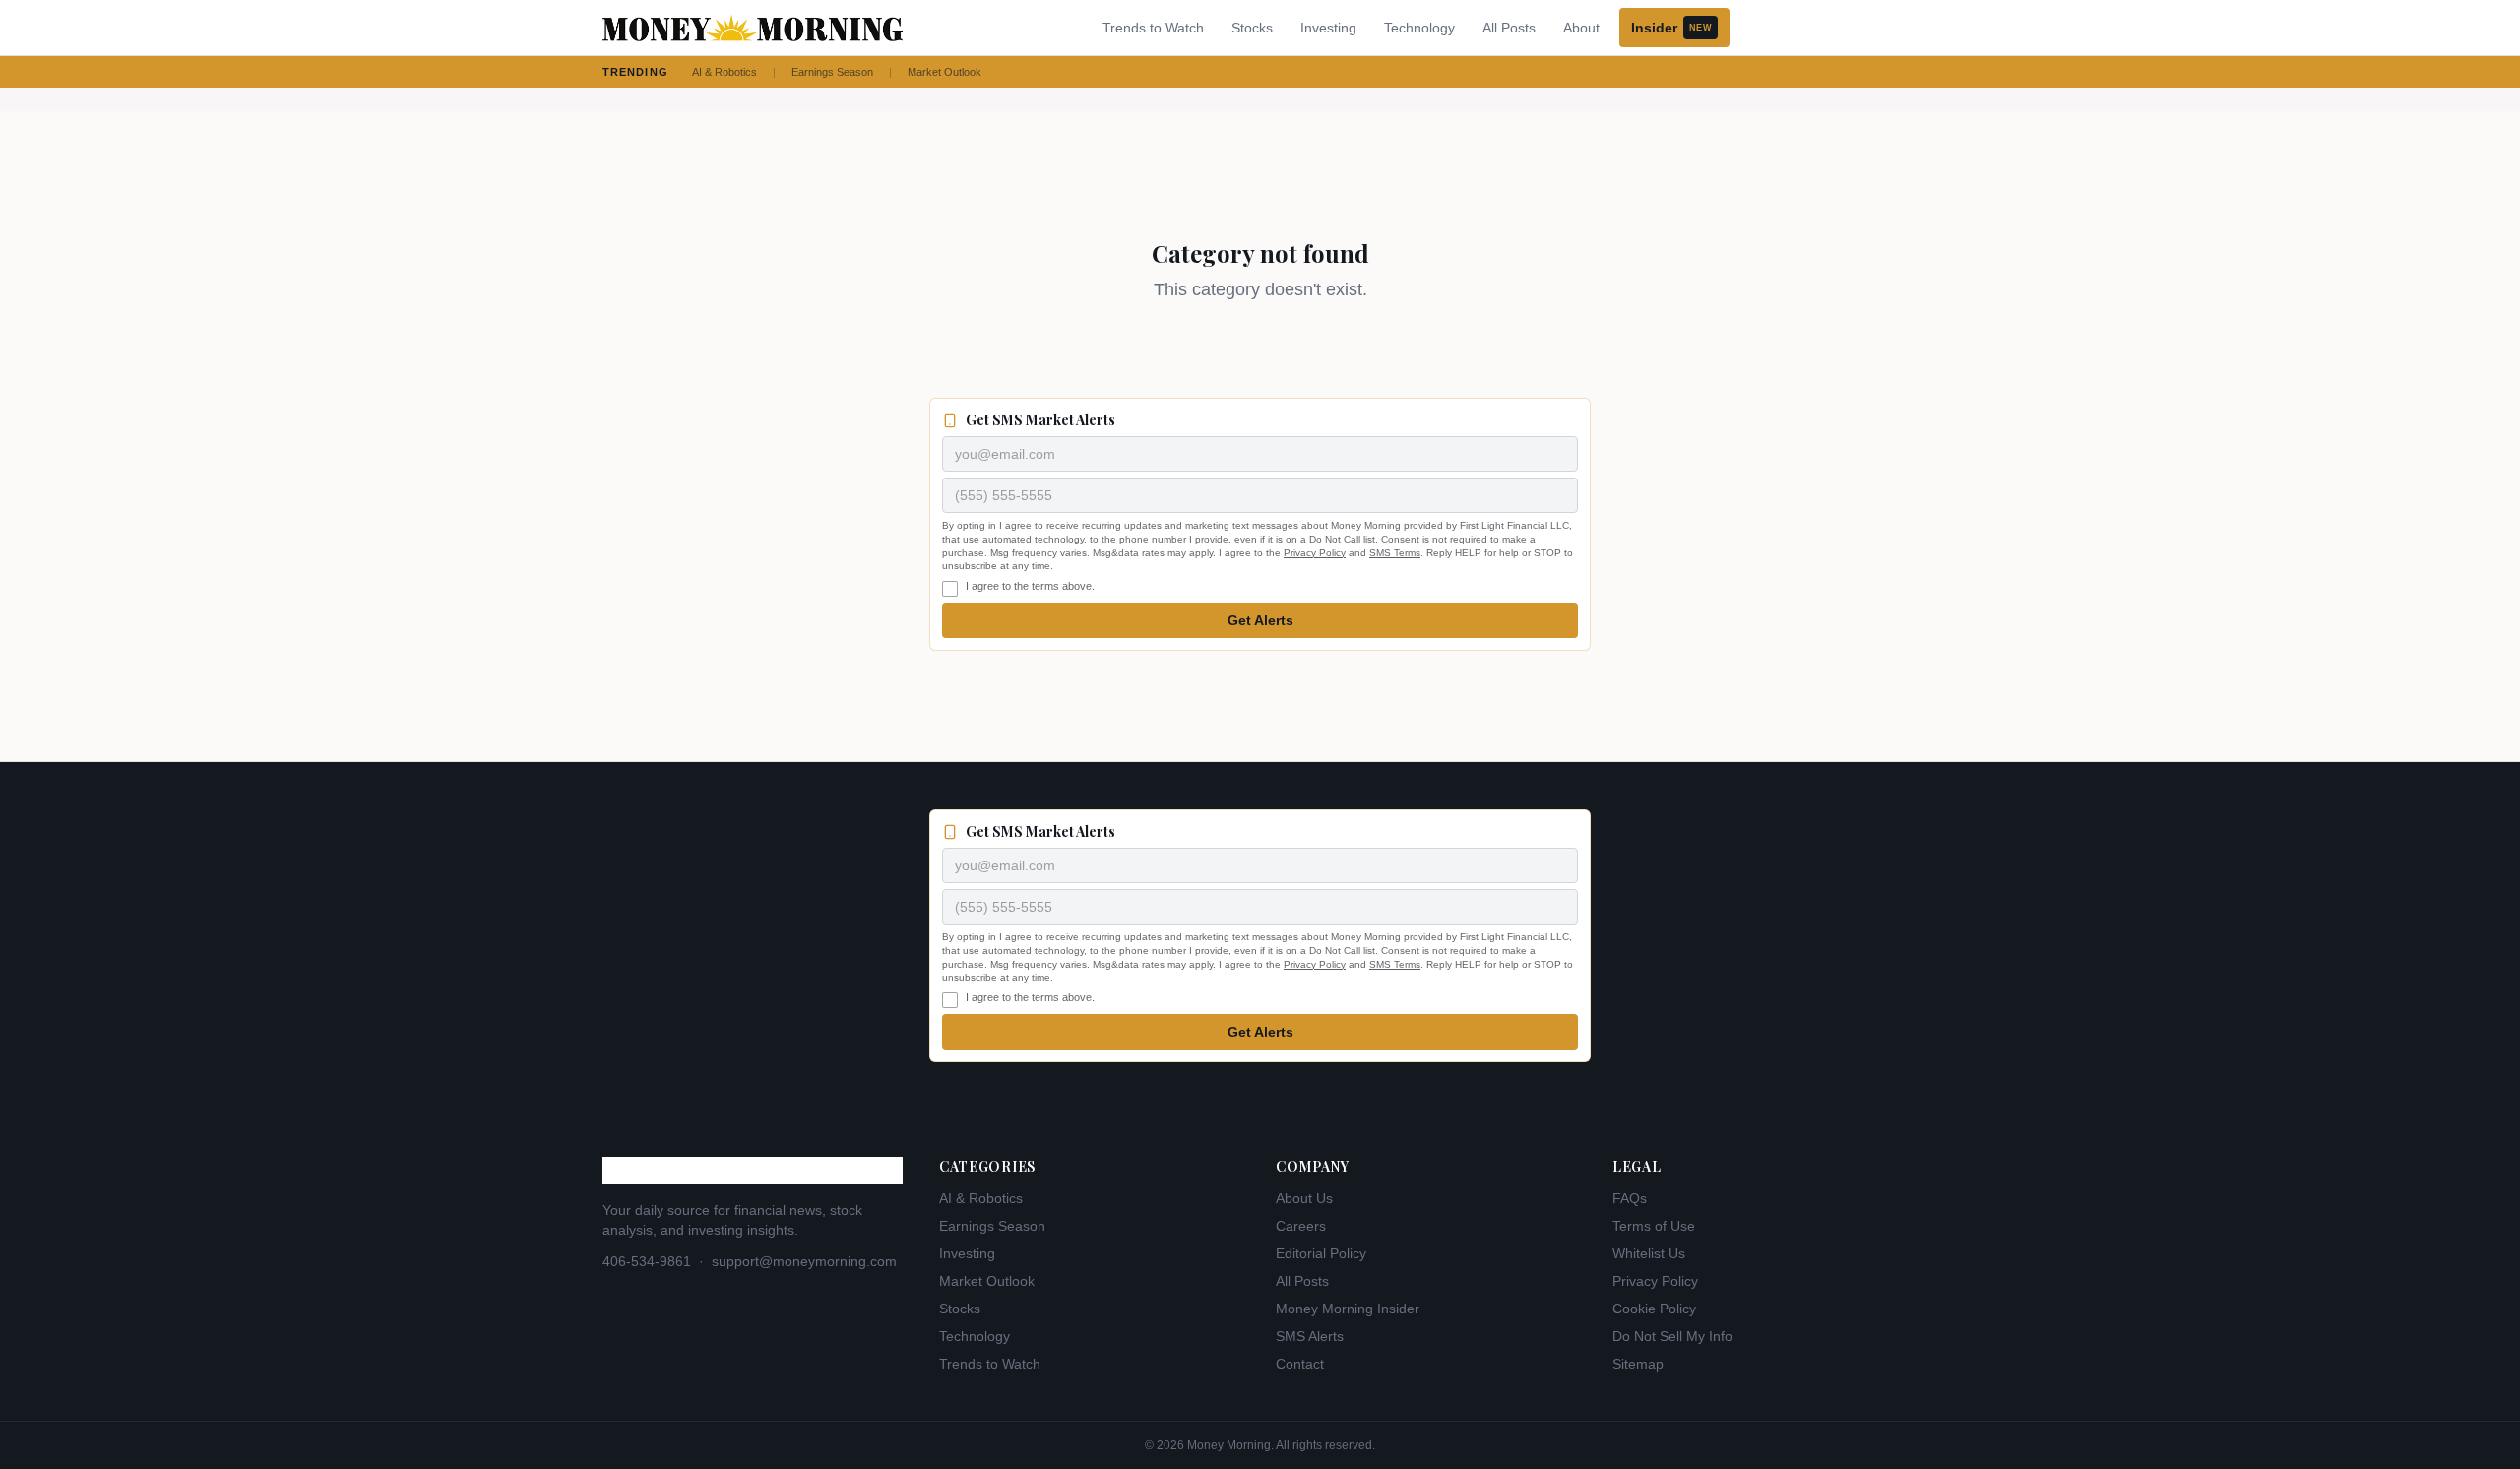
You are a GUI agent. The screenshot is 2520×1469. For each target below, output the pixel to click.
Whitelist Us (1649, 1253)
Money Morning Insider (1348, 1309)
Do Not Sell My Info (1672, 1336)
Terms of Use (1654, 1226)
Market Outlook (945, 72)
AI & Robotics (724, 72)
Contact (1300, 1364)
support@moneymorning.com (804, 1261)
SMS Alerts (1310, 1336)
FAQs (1630, 1198)
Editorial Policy (1321, 1253)
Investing (1328, 28)
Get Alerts (1260, 620)
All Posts (1509, 28)
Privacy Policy (1315, 553)
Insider (1671, 28)
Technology (1419, 28)
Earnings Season (832, 72)
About (1581, 28)
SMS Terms (1395, 553)
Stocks (1252, 28)
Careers (1301, 1226)
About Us (1304, 1198)
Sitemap (1638, 1364)
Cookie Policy (1654, 1309)
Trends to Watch (1153, 28)
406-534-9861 (647, 1261)
